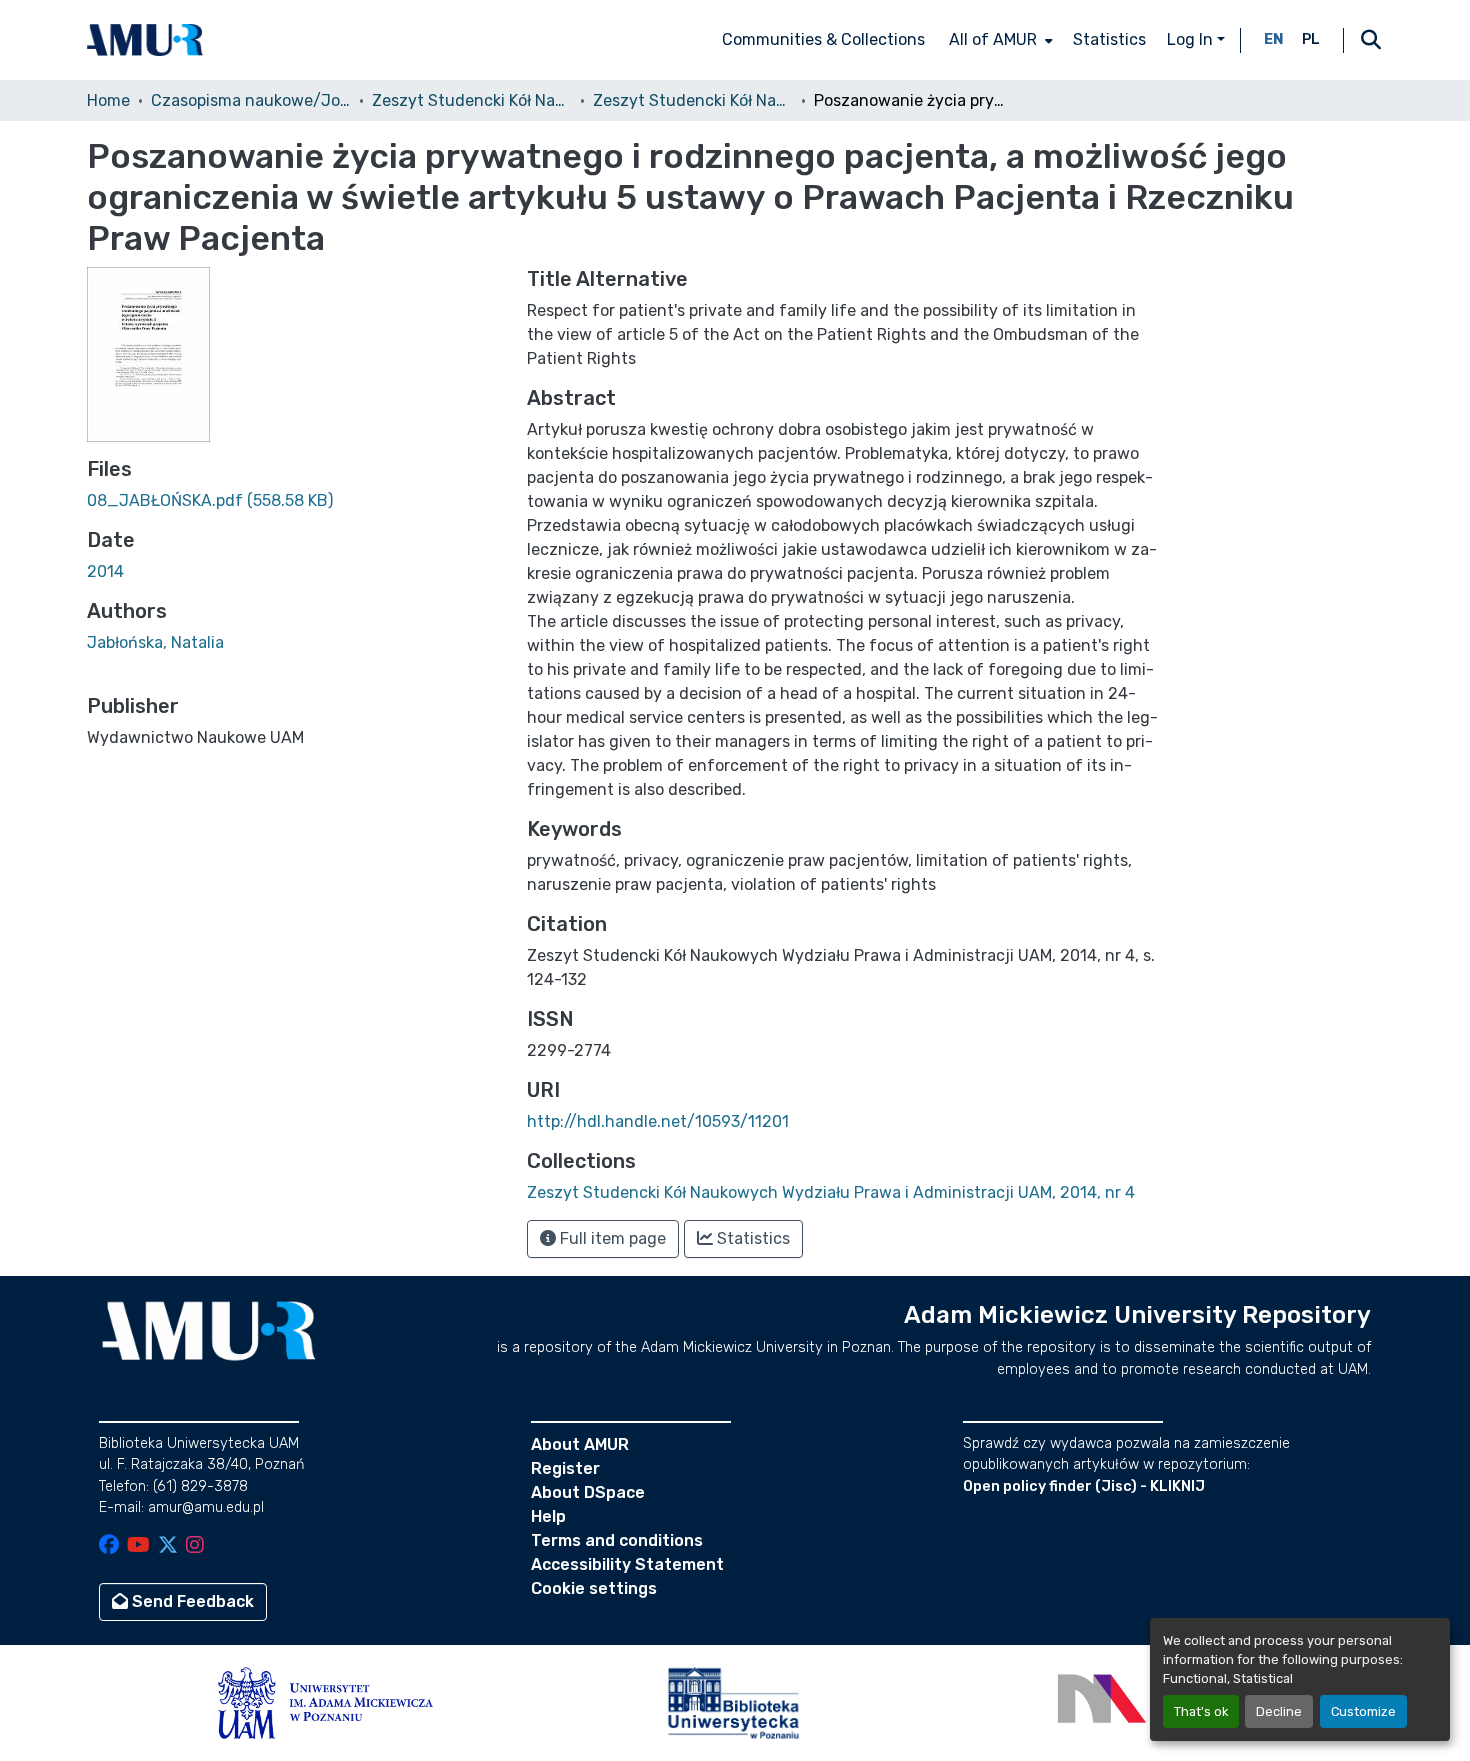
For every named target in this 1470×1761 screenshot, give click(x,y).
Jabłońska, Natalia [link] (155, 642)
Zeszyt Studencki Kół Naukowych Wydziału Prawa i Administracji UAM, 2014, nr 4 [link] (693, 100)
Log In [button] (1192, 39)
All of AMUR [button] (993, 39)
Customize (1363, 1711)
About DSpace (588, 1492)
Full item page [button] (611, 1238)
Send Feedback (191, 1601)
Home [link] (108, 100)
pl (1311, 39)
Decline (1279, 1711)
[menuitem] (999, 40)
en (1274, 39)
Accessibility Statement (627, 1564)
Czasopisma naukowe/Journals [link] (251, 100)
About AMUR (580, 1444)
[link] (295, 501)
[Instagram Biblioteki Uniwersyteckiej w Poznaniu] (195, 1546)
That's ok (1201, 1711)
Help (548, 1516)
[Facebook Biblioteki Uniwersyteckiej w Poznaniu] (109, 1546)
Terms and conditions (617, 1540)
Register (565, 1468)
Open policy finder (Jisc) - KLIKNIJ (1084, 1486)
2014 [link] (105, 571)
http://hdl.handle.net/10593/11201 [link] (658, 1121)
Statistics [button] (751, 1238)
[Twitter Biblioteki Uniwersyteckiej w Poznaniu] (168, 1546)
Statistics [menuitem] (1109, 39)
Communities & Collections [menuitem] (823, 39)
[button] (145, 40)
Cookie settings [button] (594, 1588)
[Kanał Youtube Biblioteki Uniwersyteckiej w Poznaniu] (138, 1546)
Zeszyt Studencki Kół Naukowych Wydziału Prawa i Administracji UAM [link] (472, 100)
